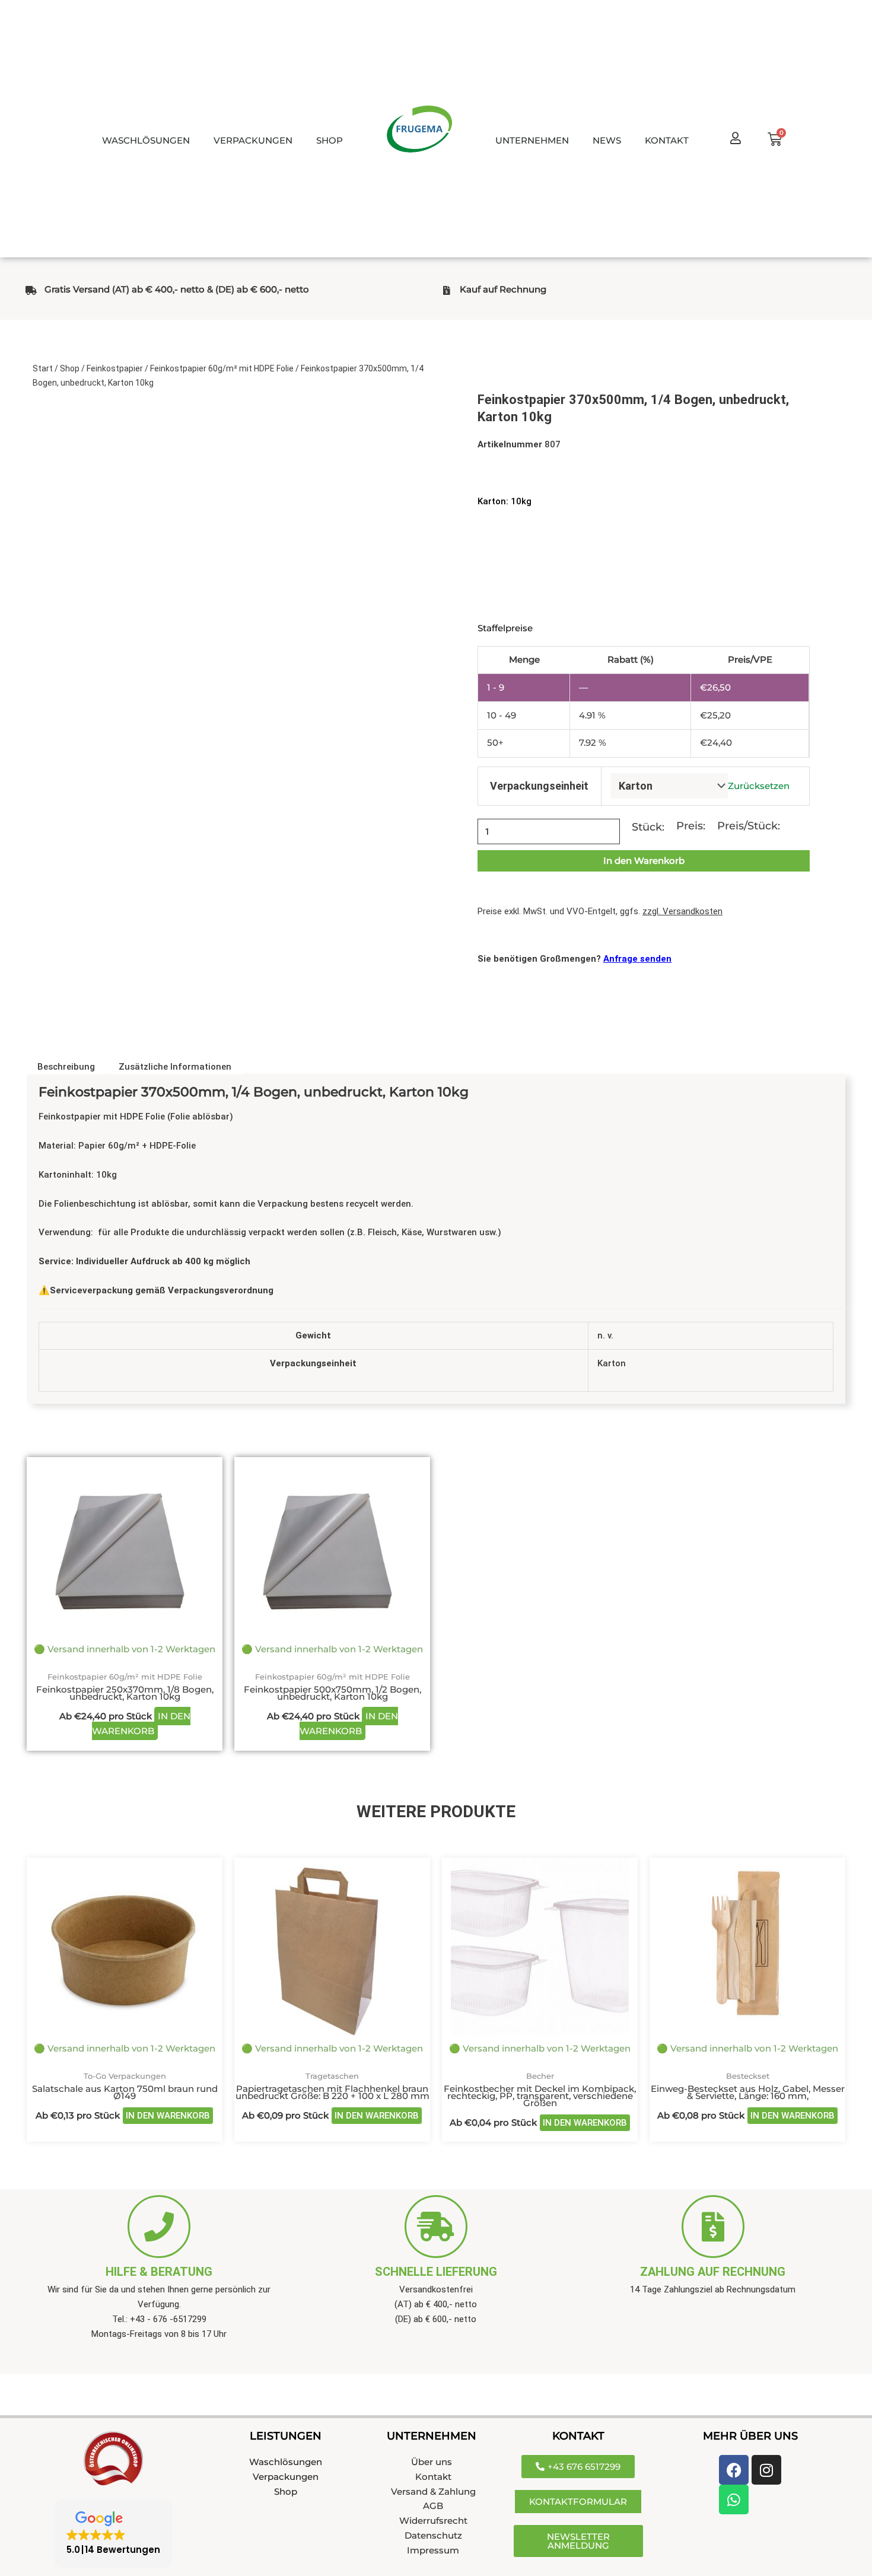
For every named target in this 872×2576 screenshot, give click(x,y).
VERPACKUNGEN (253, 140)
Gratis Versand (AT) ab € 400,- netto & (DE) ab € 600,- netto (177, 289)
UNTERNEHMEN (532, 140)
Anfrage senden (637, 959)
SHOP (330, 140)
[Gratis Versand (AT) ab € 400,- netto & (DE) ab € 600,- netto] (31, 290)
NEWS (607, 140)
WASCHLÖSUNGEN (146, 140)
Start (43, 368)
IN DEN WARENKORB (141, 1723)
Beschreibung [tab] (66, 1067)
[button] (113, 2534)
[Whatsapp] (734, 2499)
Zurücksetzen (759, 786)
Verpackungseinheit (539, 786)
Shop (70, 368)
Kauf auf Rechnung (503, 289)
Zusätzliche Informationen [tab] (175, 1067)
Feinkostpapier (115, 368)
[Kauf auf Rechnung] (446, 290)
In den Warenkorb (644, 861)
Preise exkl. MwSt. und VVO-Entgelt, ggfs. (600, 911)
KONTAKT (667, 140)
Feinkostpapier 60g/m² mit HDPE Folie (222, 368)
